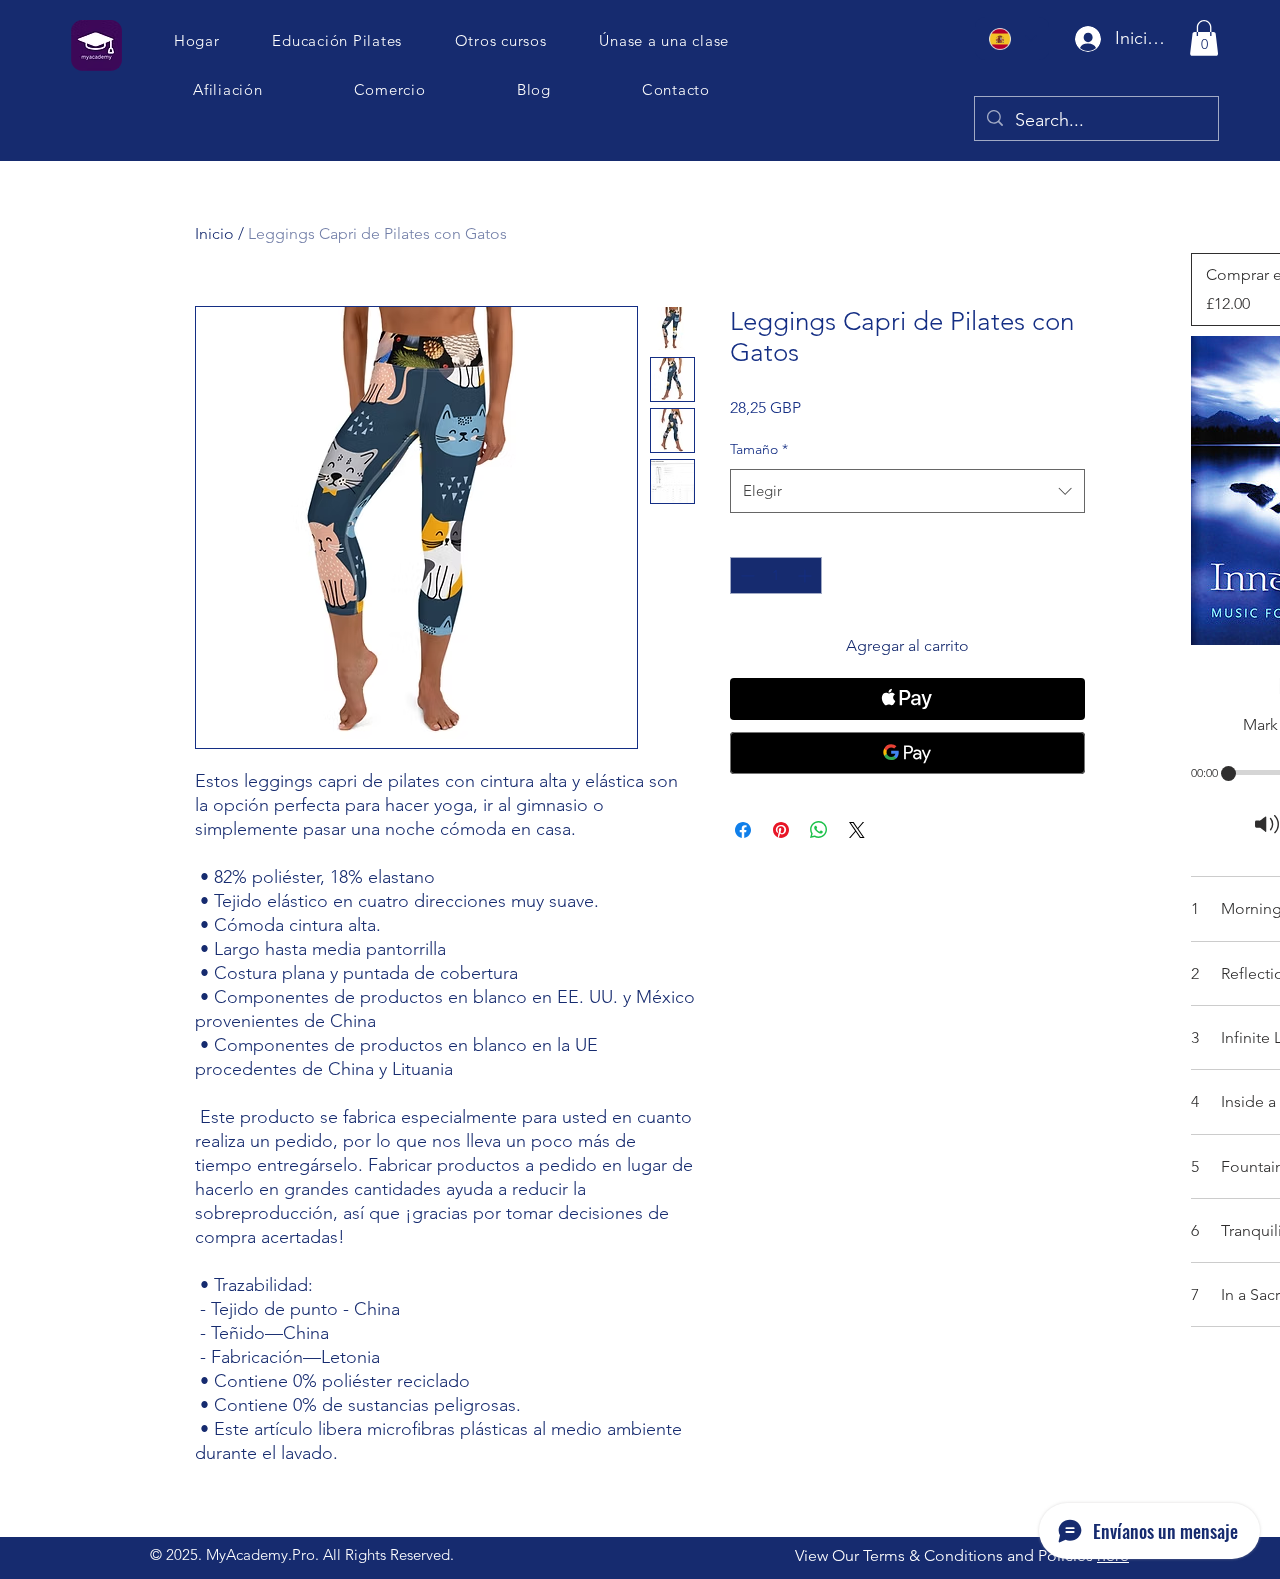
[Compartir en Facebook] (743, 830)
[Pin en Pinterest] (781, 830)
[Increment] (806, 575)
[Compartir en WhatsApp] (819, 830)
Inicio (214, 233)
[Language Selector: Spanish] (1012, 38)
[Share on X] (857, 830)
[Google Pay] (907, 753)
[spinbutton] (776, 575)
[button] (665, 40)
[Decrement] (745, 575)
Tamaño (759, 449)
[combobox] (907, 491)
